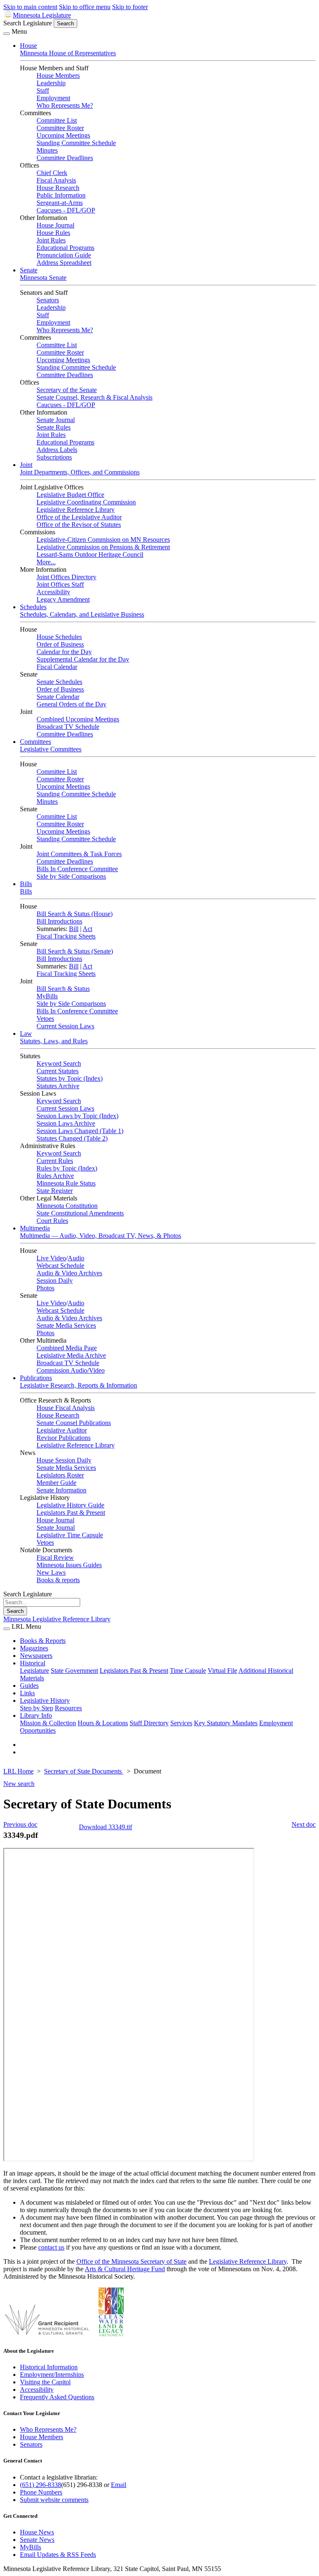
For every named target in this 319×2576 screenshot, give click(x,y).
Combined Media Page (67, 1348)
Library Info (36, 1715)
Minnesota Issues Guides (69, 1565)
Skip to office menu (85, 7)
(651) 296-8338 (40, 2485)
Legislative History (45, 1700)
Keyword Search (59, 1063)
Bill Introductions (59, 921)
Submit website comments (54, 2500)
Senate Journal (56, 420)
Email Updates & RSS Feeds (58, 2555)
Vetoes (45, 1019)
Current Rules (55, 1161)
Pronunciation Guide (64, 255)
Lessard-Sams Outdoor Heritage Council (90, 554)
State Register (55, 1191)
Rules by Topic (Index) (67, 1168)
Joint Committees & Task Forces (79, 854)
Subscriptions (54, 457)
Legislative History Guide (70, 1505)
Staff (43, 90)
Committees (36, 742)
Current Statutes (58, 1071)
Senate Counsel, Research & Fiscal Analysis (94, 397)
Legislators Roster (60, 1475)
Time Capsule (188, 1671)
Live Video (51, 1258)
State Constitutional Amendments (80, 1213)
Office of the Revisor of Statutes (79, 525)
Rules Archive (55, 1176)
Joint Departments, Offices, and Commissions (80, 472)
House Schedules (59, 637)
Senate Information (61, 1490)
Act (87, 929)
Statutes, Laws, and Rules (54, 1041)
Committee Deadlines (65, 158)
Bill (74, 929)
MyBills (47, 996)
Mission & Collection (48, 1723)
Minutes (47, 150)
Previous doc (20, 1824)
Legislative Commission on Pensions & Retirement (103, 547)
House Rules (53, 233)
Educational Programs (65, 248)
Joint (26, 465)
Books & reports (58, 1580)
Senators (48, 300)
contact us (51, 2247)
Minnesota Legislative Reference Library (57, 1619)
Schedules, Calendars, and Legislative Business (82, 614)
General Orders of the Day (71, 704)
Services (181, 1723)
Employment (53, 98)
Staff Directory (149, 1723)
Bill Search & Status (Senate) (75, 951)
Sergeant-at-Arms (60, 203)
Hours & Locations (103, 1723)
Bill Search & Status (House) (75, 914)
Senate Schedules (59, 682)
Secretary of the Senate (67, 390)
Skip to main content (30, 7)
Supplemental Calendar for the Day (83, 659)
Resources (68, 1708)
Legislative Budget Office (70, 495)
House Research (58, 188)
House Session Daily (64, 1460)
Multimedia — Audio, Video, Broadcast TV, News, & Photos (101, 1236)
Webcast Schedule (60, 1266)
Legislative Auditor (62, 1430)
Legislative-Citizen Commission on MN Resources (103, 540)
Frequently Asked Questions (57, 2397)
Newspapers (36, 1656)
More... (46, 562)
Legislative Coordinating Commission (86, 502)
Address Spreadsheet (64, 263)
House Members (58, 75)
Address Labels (57, 450)
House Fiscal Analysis (66, 1408)
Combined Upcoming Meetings (78, 719)
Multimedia (35, 1228)
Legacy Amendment (63, 599)
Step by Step (37, 1708)
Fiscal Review (55, 1557)
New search (19, 1784)
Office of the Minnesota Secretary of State (131, 2261)
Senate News (37, 2540)
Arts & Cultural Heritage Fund (125, 2269)
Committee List (57, 120)
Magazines (34, 1648)
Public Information (61, 195)
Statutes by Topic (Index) (70, 1078)
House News (37, 2532)
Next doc (304, 1824)
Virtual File (222, 1671)
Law (26, 1034)
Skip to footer (130, 7)
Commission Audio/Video (71, 1370)
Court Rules (52, 1221)
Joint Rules (51, 240)
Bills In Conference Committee (77, 869)
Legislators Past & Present (71, 1513)
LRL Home (18, 1771)
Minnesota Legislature (42, 15)
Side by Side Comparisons (71, 876)
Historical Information (49, 2367)
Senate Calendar (58, 697)
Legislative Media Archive (71, 1355)
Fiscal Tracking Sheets (66, 936)
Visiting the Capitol (45, 2382)
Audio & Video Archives (69, 1273)
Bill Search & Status (63, 989)
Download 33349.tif (106, 1827)
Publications (36, 1378)
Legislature (34, 1671)
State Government (74, 1671)
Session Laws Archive (66, 1123)
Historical (33, 1663)
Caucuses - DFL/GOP (66, 210)
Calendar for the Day (64, 652)
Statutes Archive (58, 1086)
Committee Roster (60, 128)
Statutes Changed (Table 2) (72, 1138)
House (28, 46)
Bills (26, 884)
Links (27, 1693)
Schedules (33, 607)
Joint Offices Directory (66, 577)
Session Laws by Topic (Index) (77, 1116)
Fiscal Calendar (57, 667)
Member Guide (56, 1483)
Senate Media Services (66, 1325)
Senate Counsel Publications (74, 1423)
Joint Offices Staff (60, 584)
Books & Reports (43, 1641)
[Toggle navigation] (7, 34)
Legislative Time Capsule (70, 1535)
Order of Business (60, 644)
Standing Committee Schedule (76, 143)
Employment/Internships (52, 2375)
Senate (29, 270)
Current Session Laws (65, 1026)
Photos (45, 1288)
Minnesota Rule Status (66, 1183)
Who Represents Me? (65, 105)
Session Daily (55, 1281)
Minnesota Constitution (67, 1206)
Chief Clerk (52, 173)
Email (119, 2485)
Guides (29, 1686)
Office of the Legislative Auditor (79, 517)
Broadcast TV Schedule (68, 727)
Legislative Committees (51, 749)
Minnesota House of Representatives (68, 53)
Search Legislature (28, 23)
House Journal (55, 225)
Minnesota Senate (43, 278)
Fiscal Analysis (56, 180)
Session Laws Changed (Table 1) (80, 1131)
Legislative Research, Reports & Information (79, 1385)
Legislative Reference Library (76, 510)
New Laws (51, 1572)
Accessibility (53, 592)
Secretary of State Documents (84, 1771)
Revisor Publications (64, 1438)
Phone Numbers (41, 2492)
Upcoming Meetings (63, 135)
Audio (76, 1258)
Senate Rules (54, 427)
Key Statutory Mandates (226, 1723)
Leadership (51, 83)
